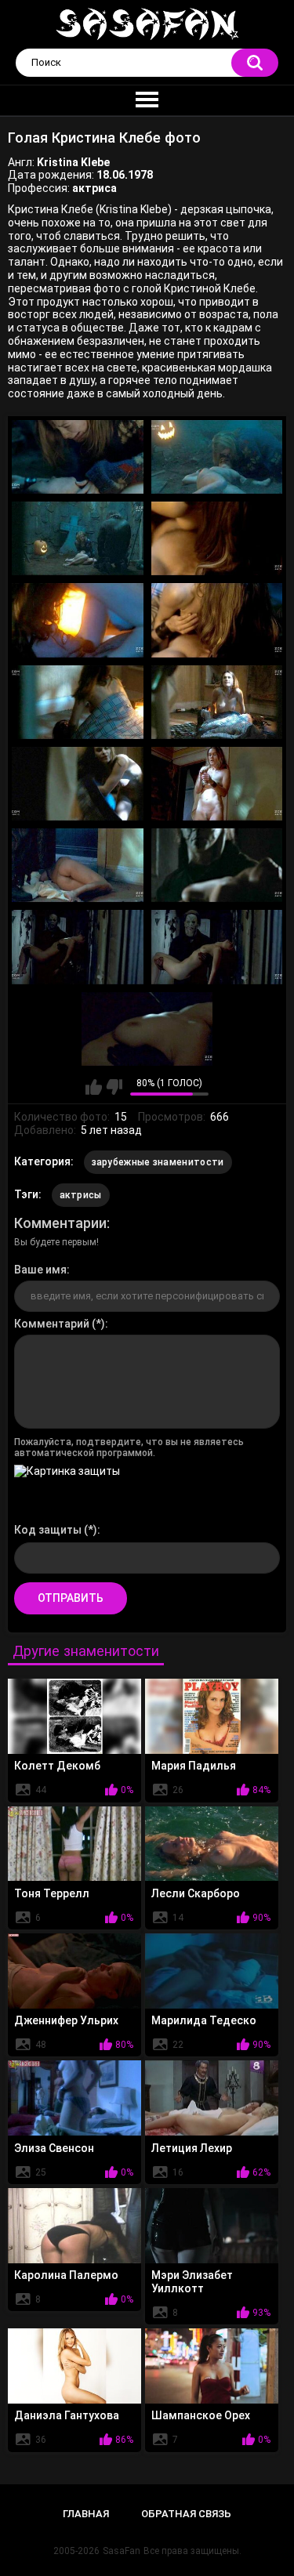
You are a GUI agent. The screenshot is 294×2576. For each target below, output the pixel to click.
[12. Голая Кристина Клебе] (217, 865)
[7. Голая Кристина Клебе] (78, 702)
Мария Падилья (194, 1766)
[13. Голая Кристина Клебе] (78, 947)
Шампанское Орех (201, 2415)
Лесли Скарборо (196, 1893)
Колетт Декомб (57, 1766)
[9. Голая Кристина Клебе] (78, 784)
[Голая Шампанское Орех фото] (212, 2366)
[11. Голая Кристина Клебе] (78, 865)
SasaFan (122, 2551)
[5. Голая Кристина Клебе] (78, 620)
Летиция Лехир (192, 2148)
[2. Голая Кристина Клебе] (217, 457)
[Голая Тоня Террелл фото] (74, 1844)
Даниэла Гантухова (67, 2415)
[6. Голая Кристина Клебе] (217, 620)
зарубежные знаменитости (158, 1162)
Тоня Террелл (52, 1893)
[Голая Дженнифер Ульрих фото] (74, 1971)
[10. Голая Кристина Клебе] (217, 784)
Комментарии (60, 1223)
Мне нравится (94, 1087)
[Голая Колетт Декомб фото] (74, 1716)
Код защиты (48, 1530)
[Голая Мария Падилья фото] (212, 1716)
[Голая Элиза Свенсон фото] (74, 2098)
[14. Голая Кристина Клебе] (217, 947)
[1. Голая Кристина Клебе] (78, 457)
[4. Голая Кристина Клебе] (217, 538)
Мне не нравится (114, 1087)
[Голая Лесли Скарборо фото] (212, 1844)
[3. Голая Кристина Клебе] (78, 538)
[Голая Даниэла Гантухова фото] (74, 2366)
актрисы (81, 1195)
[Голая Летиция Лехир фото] (212, 2098)
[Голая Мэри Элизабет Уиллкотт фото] (212, 2226)
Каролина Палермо (66, 2275)
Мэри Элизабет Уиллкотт (192, 2282)
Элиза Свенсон (54, 2148)
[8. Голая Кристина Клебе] (217, 702)
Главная (86, 2514)
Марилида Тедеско (204, 2020)
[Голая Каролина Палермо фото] (74, 2226)
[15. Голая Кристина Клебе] (147, 1029)
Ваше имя (40, 1270)
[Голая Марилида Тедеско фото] (212, 1971)
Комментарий (52, 1324)
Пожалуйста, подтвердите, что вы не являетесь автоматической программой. (129, 1447)
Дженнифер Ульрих (66, 2020)
